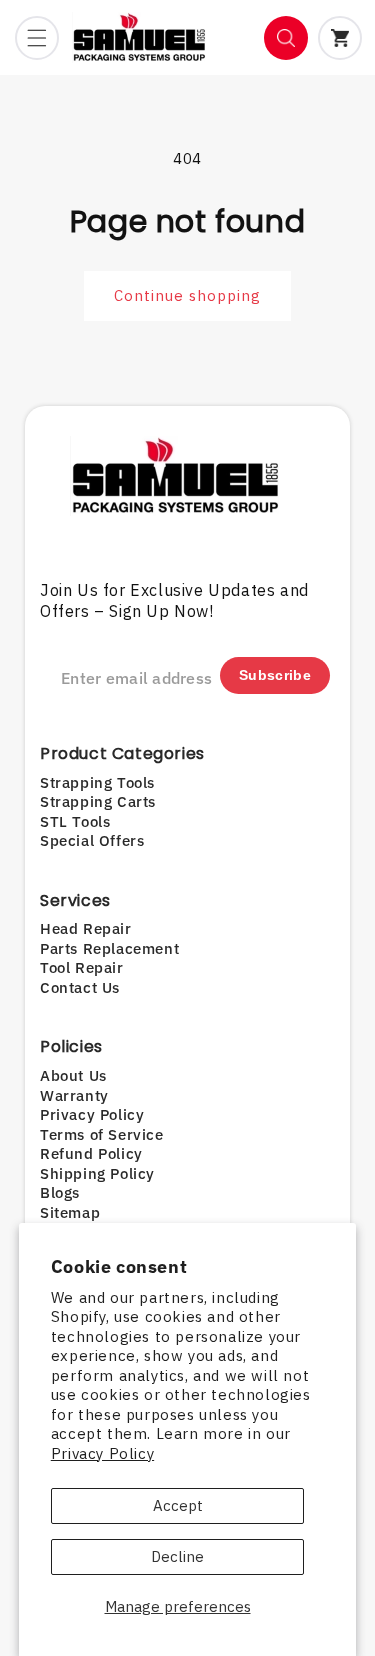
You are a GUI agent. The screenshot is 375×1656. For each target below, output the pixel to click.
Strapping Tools (97, 782)
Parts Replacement (109, 948)
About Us (73, 1075)
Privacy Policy (102, 1453)
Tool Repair (82, 967)
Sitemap (70, 1212)
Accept (178, 1505)
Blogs (60, 1192)
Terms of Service (102, 1134)
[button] (37, 38)
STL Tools (75, 821)
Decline (177, 1556)
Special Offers (92, 840)
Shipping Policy (97, 1173)
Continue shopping (187, 295)
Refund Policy (91, 1153)
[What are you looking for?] (286, 38)
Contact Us (80, 987)
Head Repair (86, 928)
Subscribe (275, 675)
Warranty (74, 1095)
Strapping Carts (98, 801)
